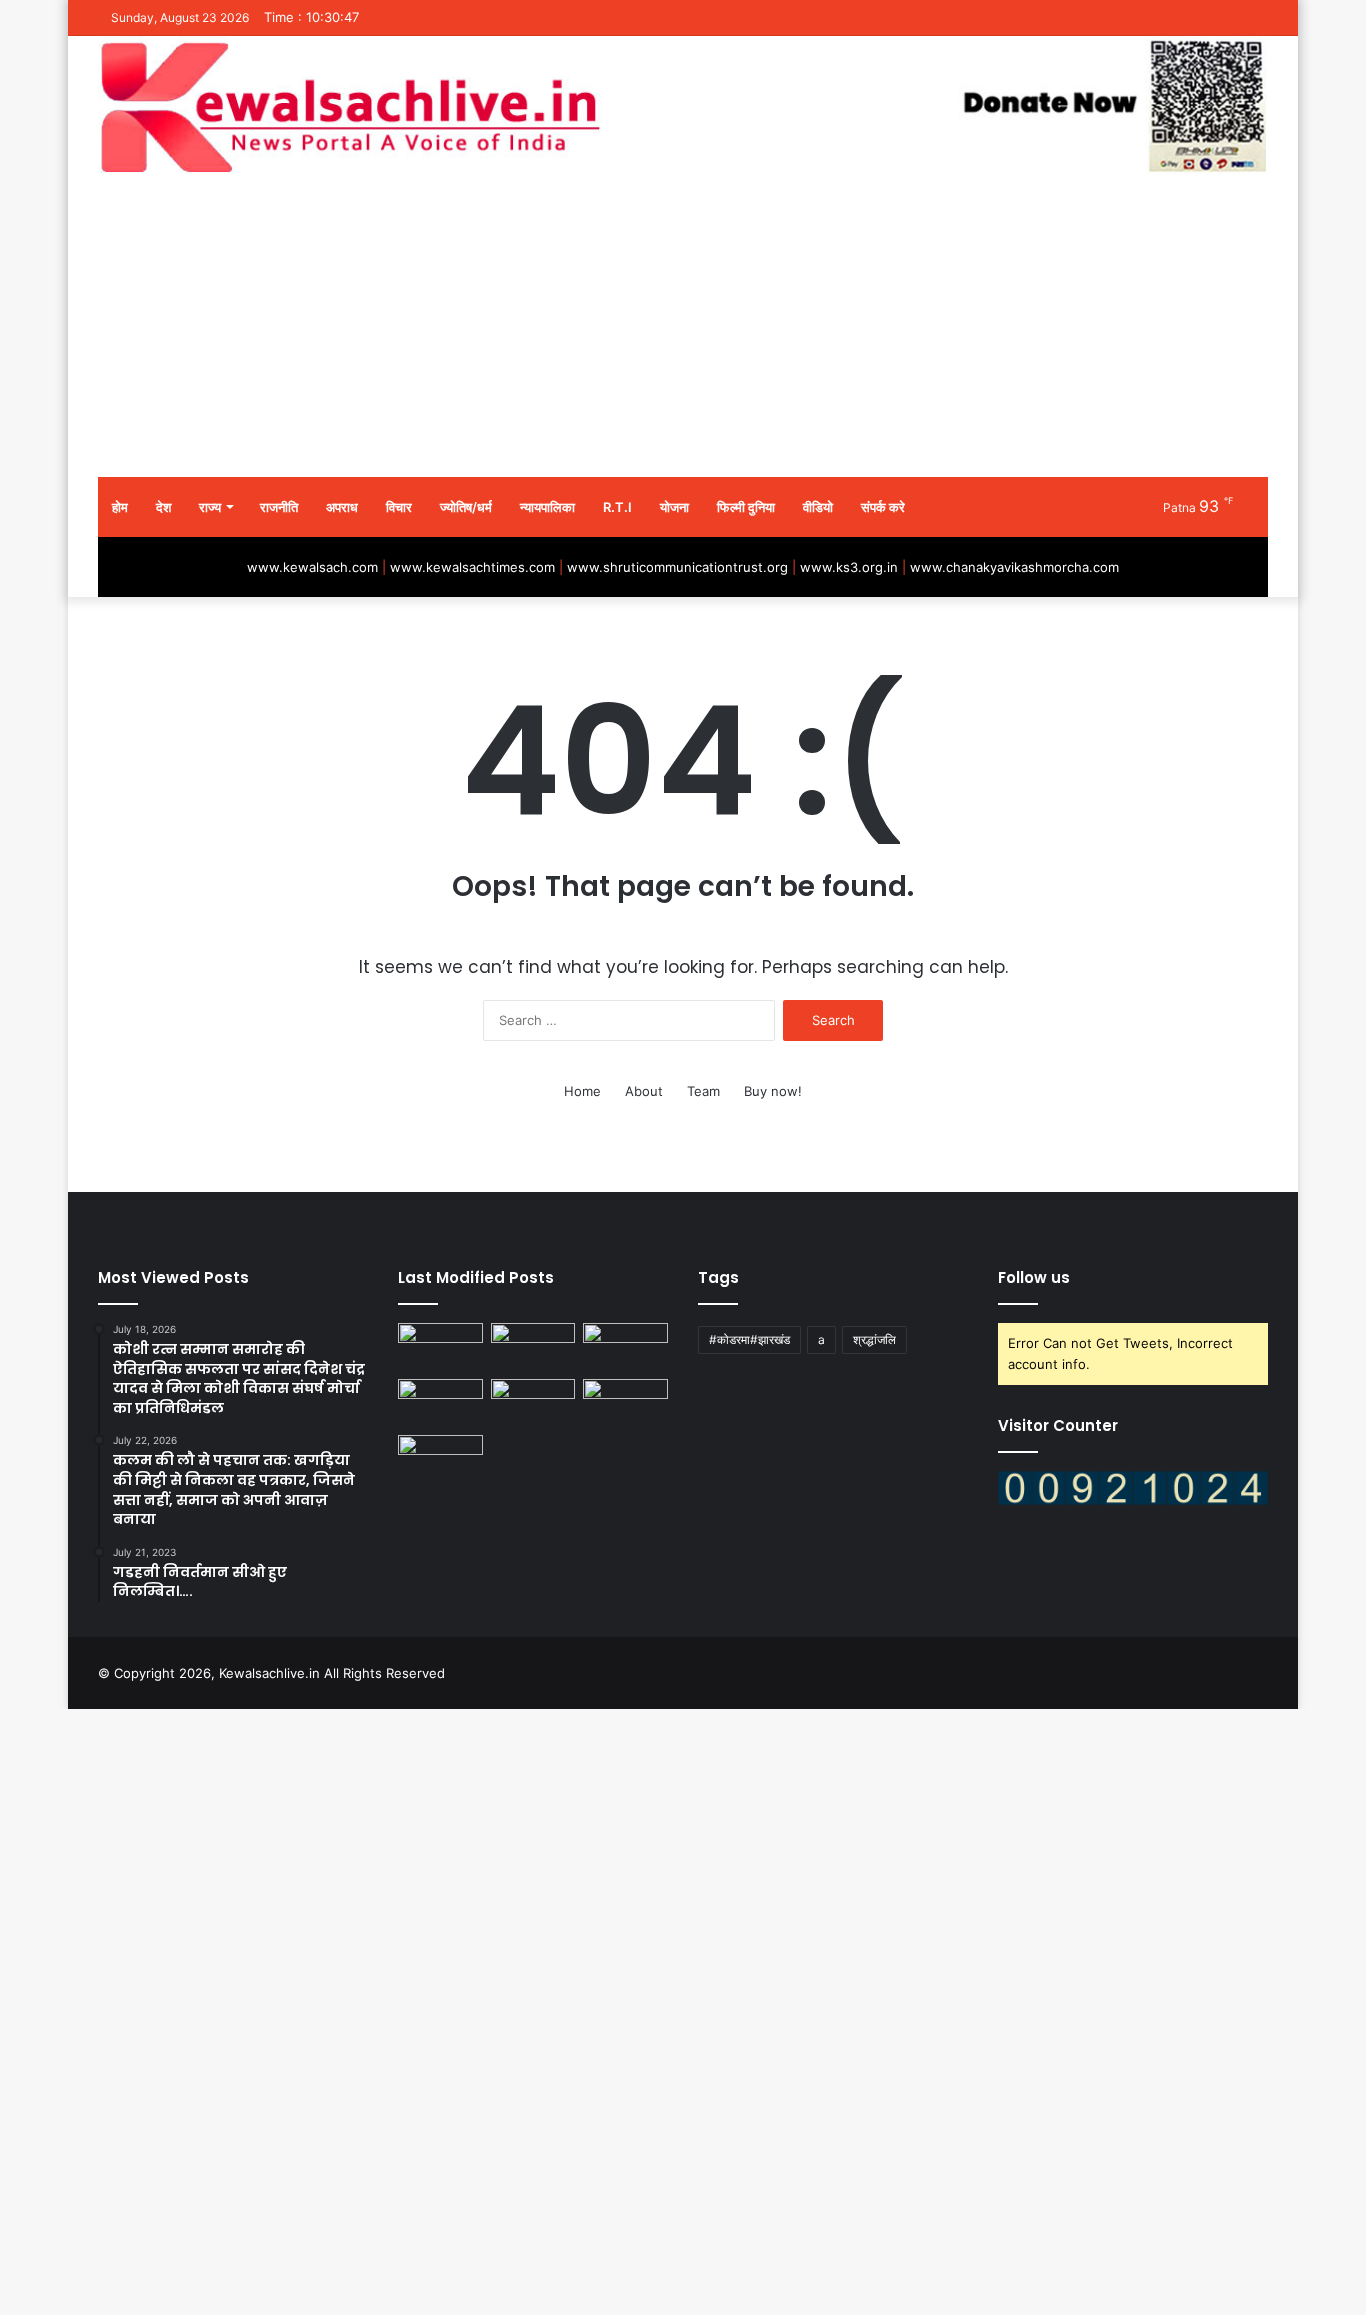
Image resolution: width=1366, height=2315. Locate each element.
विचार (399, 507)
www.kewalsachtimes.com (472, 567)
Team (703, 1091)
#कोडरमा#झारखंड (749, 1339)
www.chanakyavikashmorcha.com (1014, 567)
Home (582, 1091)
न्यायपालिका (547, 507)
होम (120, 507)
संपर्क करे (883, 507)
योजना (674, 507)
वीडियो (818, 507)
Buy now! (773, 1091)
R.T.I (617, 507)
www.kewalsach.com (312, 567)
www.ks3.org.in (849, 567)
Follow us (1034, 1277)
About (644, 1091)
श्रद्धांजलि (874, 1339)
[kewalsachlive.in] (683, 106)
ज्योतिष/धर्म (466, 507)
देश (163, 507)
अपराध (342, 507)
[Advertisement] (683, 327)
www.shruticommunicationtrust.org (677, 567)
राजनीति (279, 507)
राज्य (210, 507)
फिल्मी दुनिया (746, 507)
